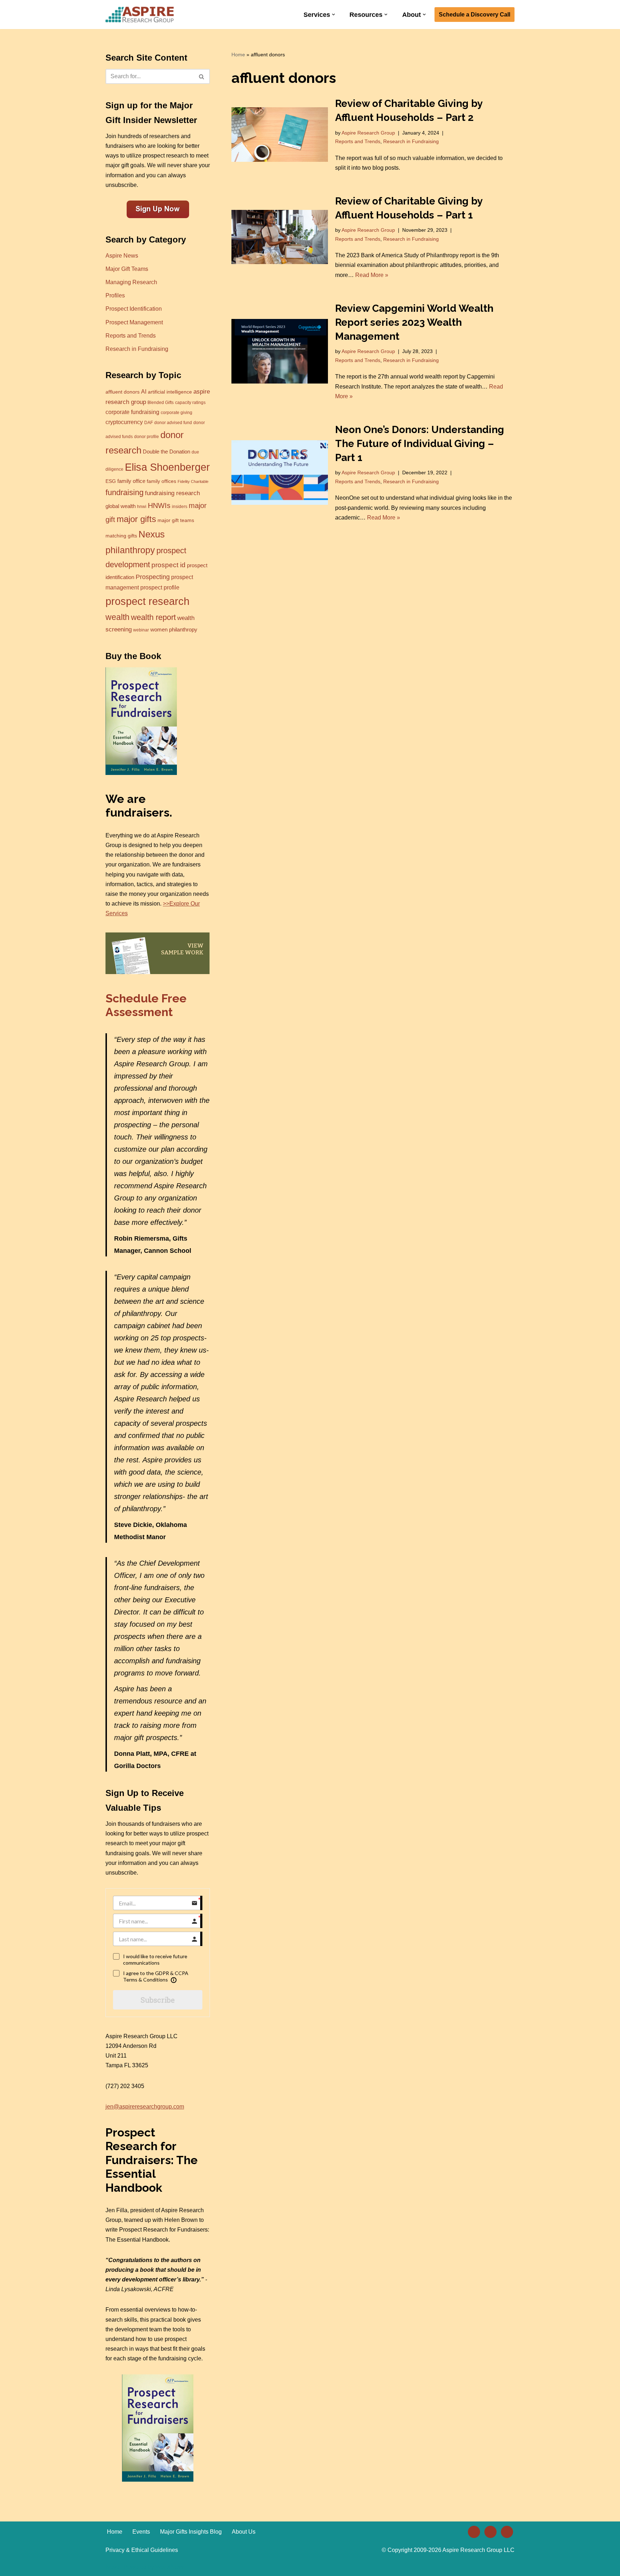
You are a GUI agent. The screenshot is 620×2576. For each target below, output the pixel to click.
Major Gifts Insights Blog (191, 2532)
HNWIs (159, 506)
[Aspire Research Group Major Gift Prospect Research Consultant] (140, 15)
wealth (118, 617)
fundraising (125, 492)
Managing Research (131, 282)
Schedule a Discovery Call (475, 15)
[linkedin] (474, 2531)
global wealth (121, 506)
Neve (112, 2567)
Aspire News (122, 256)
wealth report (153, 617)
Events (141, 2532)
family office (131, 481)
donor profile (147, 437)
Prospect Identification (134, 309)
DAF (149, 423)
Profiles (115, 295)
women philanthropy (174, 630)
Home (238, 55)
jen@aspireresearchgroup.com (145, 2107)
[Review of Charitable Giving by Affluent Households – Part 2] (280, 134)
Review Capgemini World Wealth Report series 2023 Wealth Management (414, 322)
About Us (244, 2532)
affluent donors (123, 392)
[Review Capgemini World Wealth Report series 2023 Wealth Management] (280, 351)
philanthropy (130, 550)
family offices (161, 481)
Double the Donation (166, 452)
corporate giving (177, 413)
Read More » (372, 275)
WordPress (170, 2567)
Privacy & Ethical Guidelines (142, 2550)
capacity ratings (190, 403)
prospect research (147, 601)
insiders (180, 507)
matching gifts (121, 536)
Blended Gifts (161, 403)
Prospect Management (134, 322)
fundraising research (172, 493)
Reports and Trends (131, 336)
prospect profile (160, 587)
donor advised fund (173, 423)
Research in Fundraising (137, 349)
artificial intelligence (170, 392)
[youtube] (507, 2531)
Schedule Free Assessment (146, 1005)
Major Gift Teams (127, 269)
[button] (334, 15)
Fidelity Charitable (193, 481)
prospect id (168, 565)
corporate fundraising (132, 412)
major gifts (136, 519)
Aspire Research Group (368, 133)
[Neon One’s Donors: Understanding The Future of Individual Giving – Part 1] (280, 472)
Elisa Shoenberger (167, 467)
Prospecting (153, 577)
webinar (141, 630)
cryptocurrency (124, 422)
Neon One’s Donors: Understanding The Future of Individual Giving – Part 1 (420, 444)
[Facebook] (490, 2531)
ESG (111, 481)
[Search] (202, 76)
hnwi (142, 507)
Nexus (152, 534)
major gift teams (176, 520)
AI (144, 391)
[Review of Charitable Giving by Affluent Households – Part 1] (280, 237)
